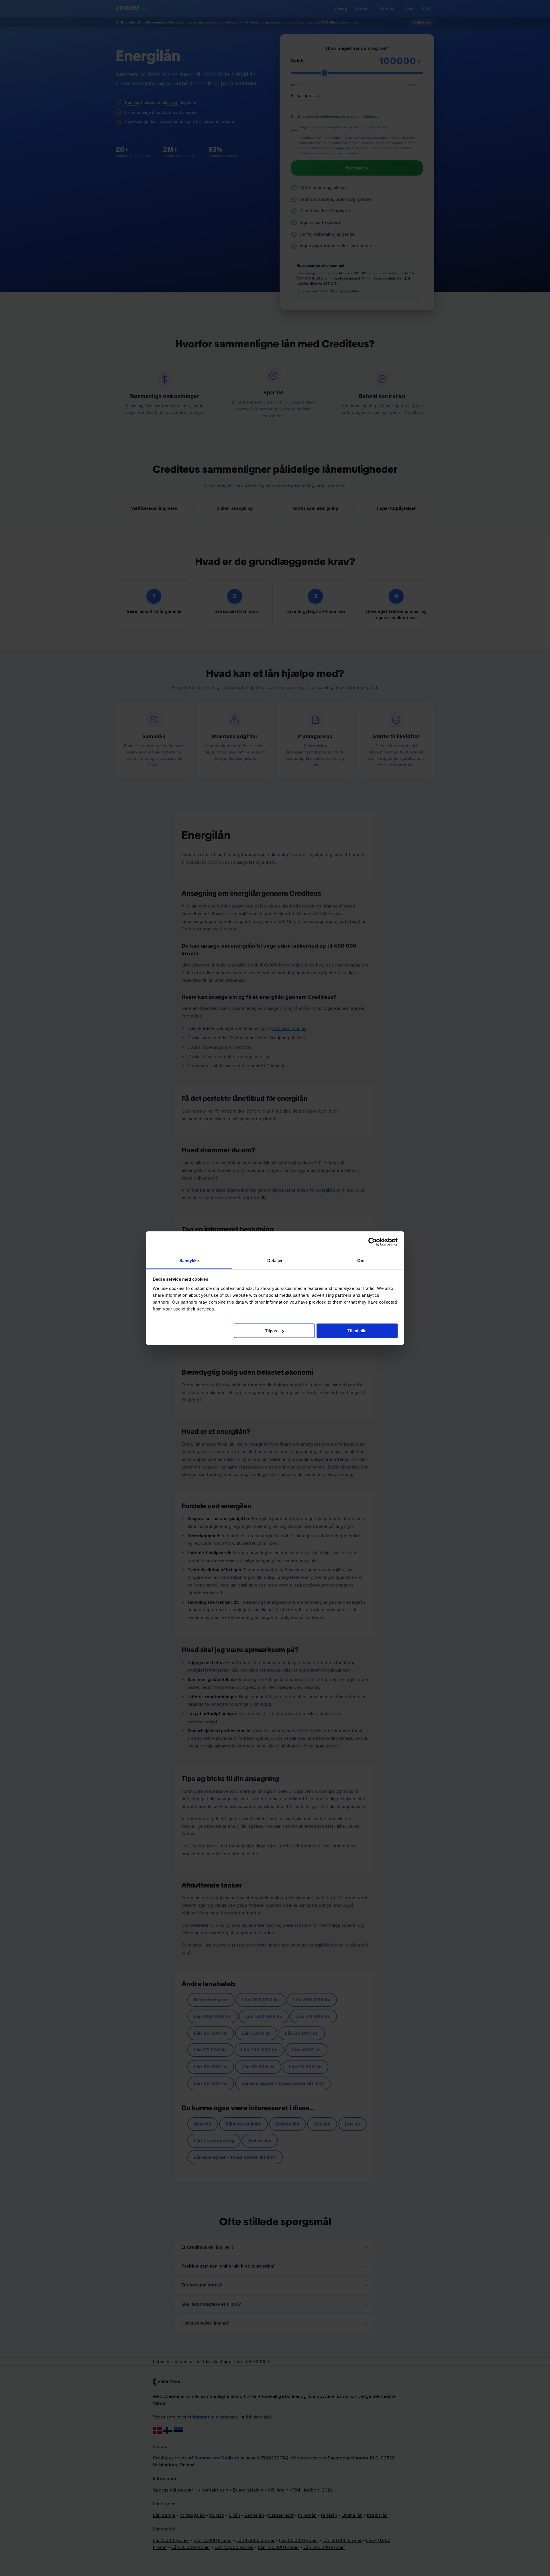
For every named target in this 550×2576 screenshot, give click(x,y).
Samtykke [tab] (189, 1261)
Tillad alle (357, 1331)
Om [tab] (361, 1261)
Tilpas (271, 1331)
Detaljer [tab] (275, 1261)
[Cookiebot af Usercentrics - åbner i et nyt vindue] (373, 1242)
